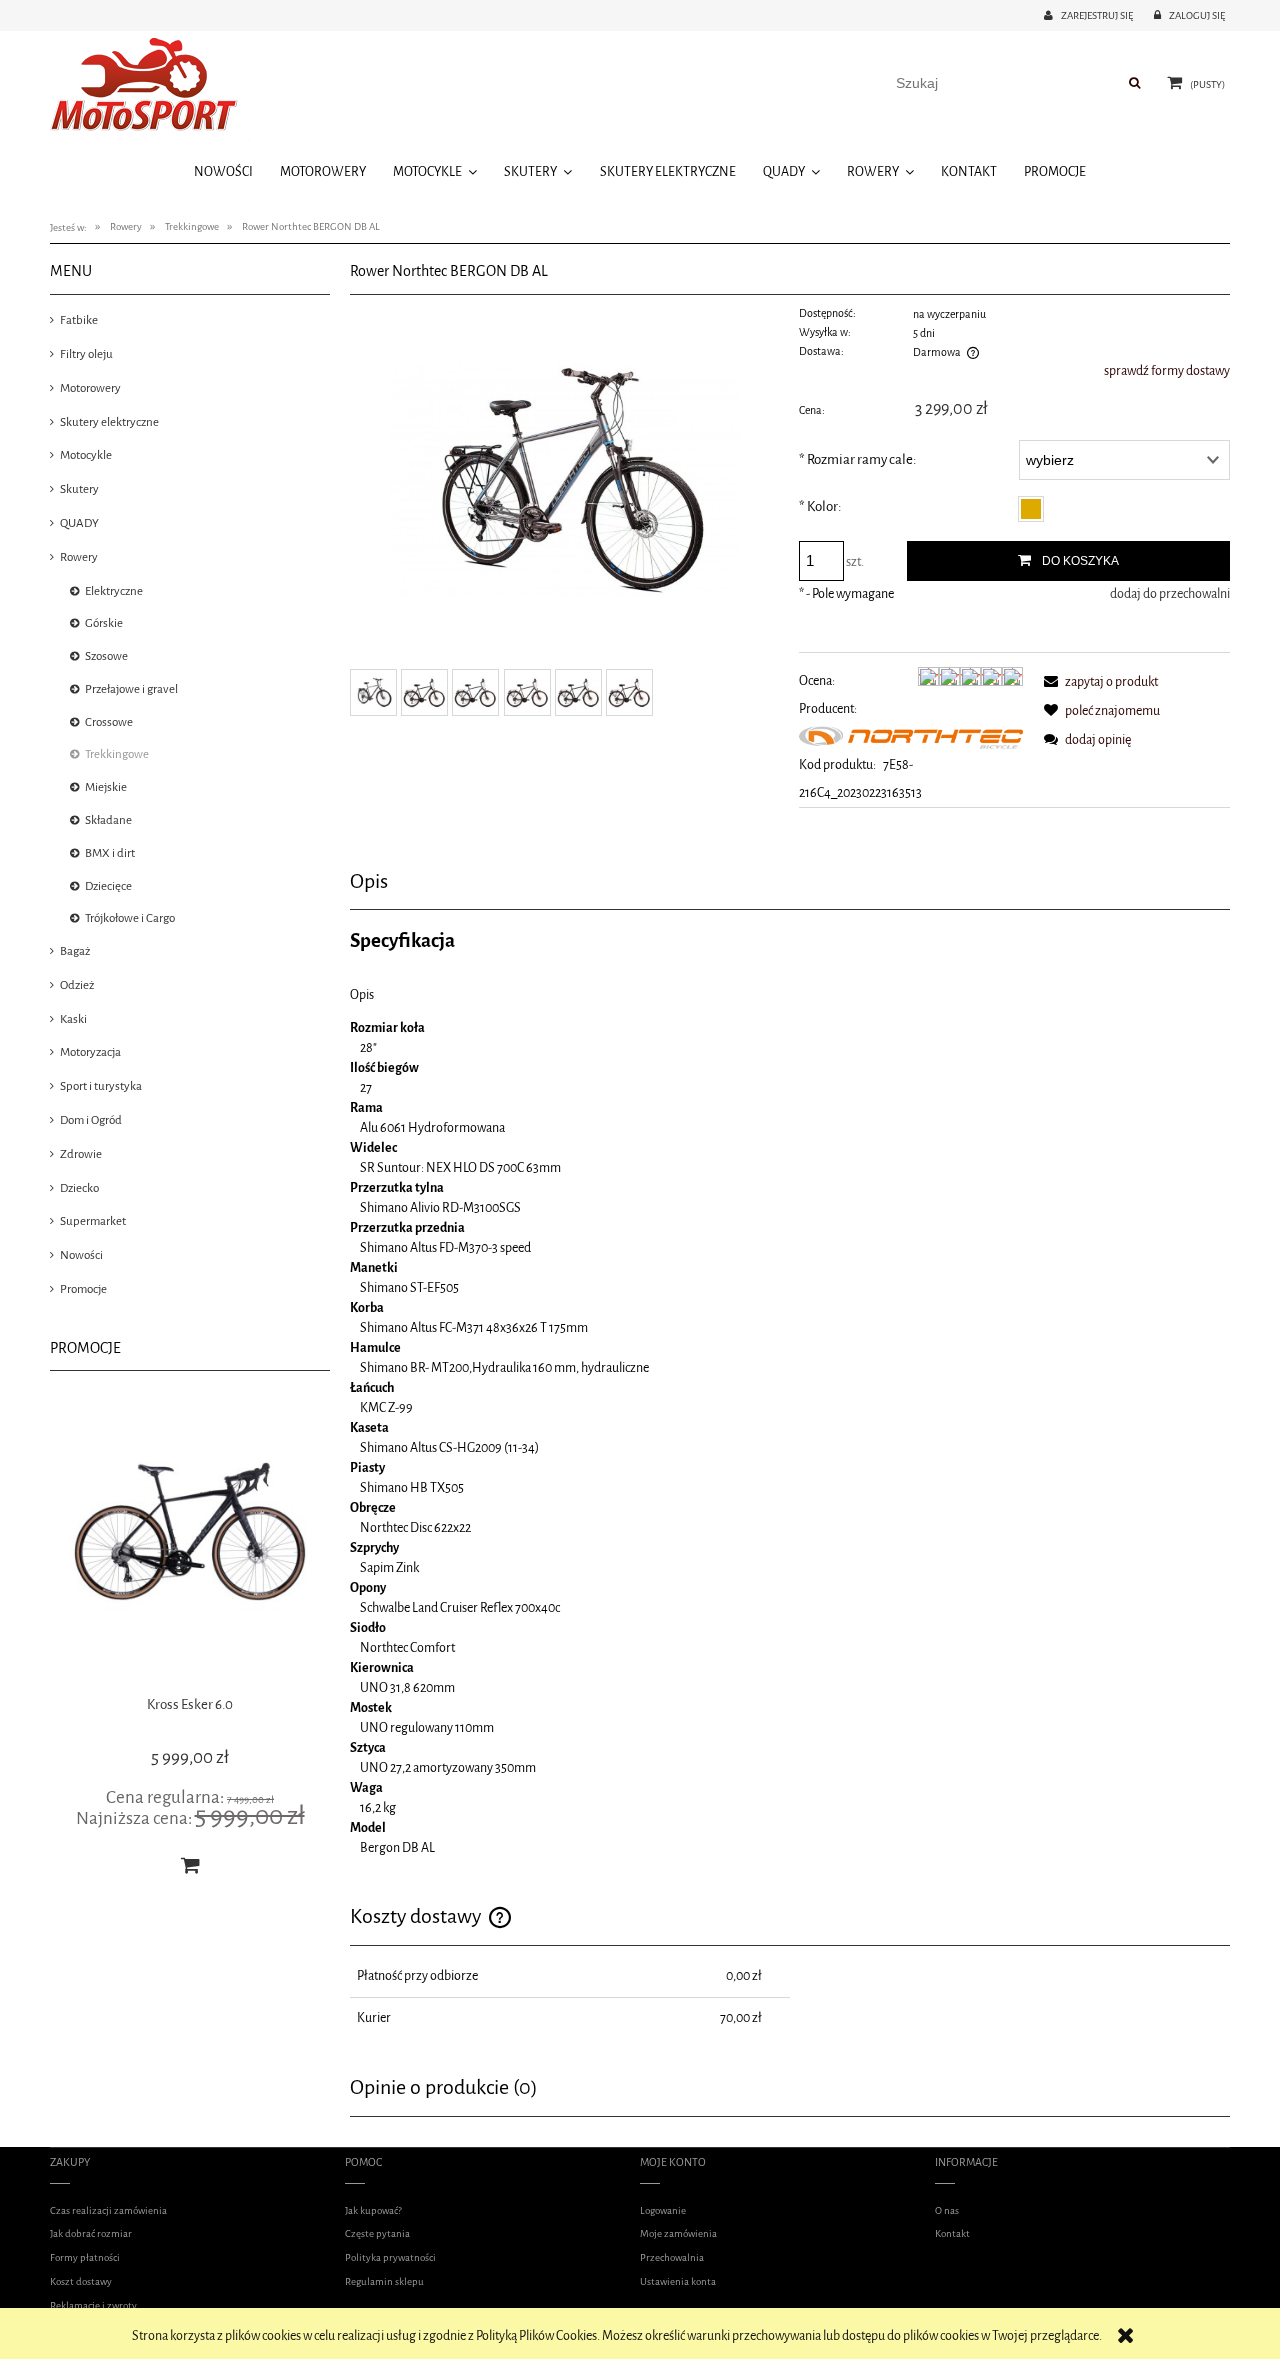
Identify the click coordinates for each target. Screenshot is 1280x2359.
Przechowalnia (672, 2257)
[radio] (1031, 509)
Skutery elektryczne (109, 422)
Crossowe (109, 722)
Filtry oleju (86, 354)
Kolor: (820, 506)
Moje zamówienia (678, 2233)
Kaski (73, 1019)
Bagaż (75, 951)
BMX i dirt (110, 853)
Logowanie (663, 2210)
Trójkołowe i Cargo (130, 918)
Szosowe (106, 656)
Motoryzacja (90, 1052)
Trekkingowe (117, 754)
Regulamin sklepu (384, 2281)
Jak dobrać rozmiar (91, 2233)
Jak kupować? (373, 2210)
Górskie (104, 623)
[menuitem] (223, 171)
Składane (108, 820)
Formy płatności (85, 2257)
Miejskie (106, 787)
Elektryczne (114, 591)
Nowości (81, 1255)
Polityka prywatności (390, 2257)
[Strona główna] (150, 87)
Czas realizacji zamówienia (108, 2210)
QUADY (79, 523)
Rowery (79, 557)
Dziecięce (108, 886)
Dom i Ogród (91, 1120)
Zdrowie (81, 1154)
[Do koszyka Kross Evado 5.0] (190, 1865)
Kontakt (952, 2233)
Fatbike (79, 320)
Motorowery (90, 388)
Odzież (77, 985)
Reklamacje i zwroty (93, 2305)
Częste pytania (377, 2233)
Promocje (83, 1289)
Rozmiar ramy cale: (857, 459)
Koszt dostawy (81, 2281)
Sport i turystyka (101, 1086)
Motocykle (86, 455)
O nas (947, 2210)
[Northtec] (911, 736)
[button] (1097, 681)
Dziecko (79, 1188)
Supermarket (93, 1221)
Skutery (79, 489)
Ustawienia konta (678, 2281)
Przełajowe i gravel (131, 689)
